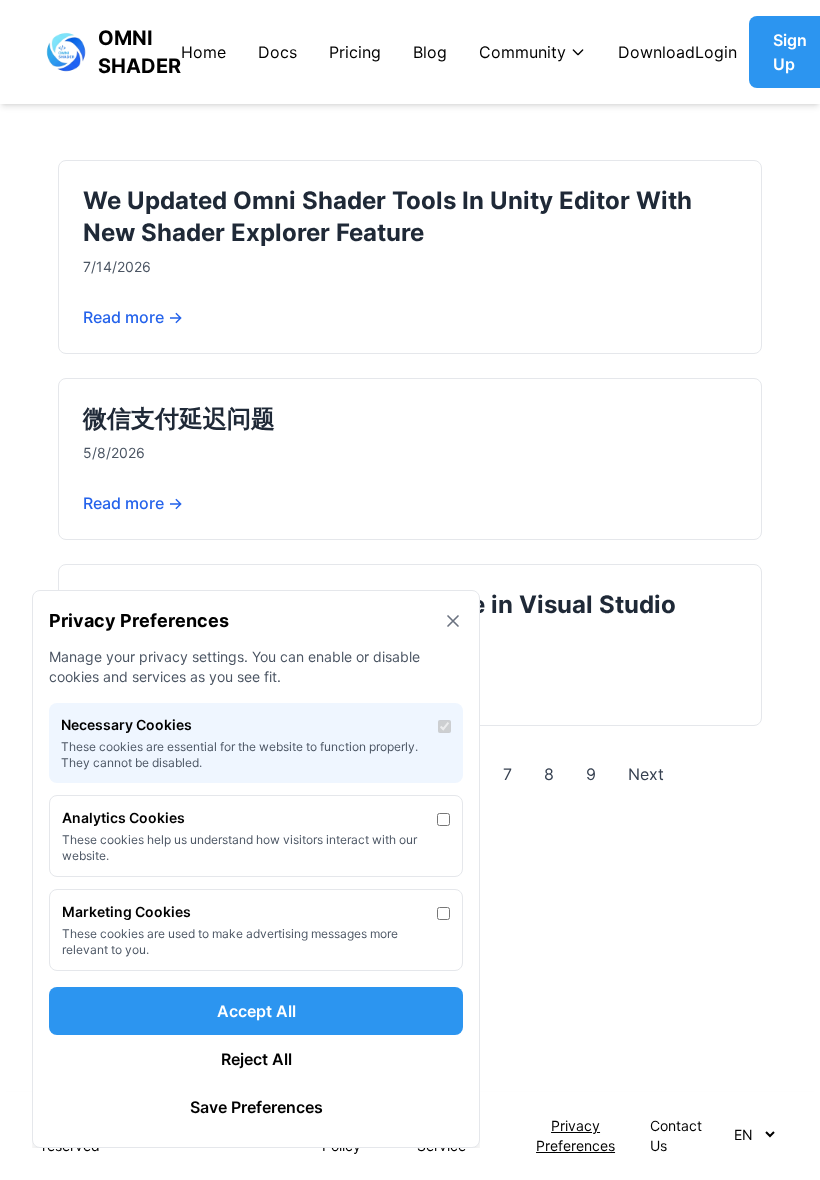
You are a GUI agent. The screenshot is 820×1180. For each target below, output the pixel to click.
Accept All (256, 1011)
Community (522, 52)
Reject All (256, 1059)
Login (716, 52)
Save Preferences (256, 1107)
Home (203, 52)
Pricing (355, 52)
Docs (277, 52)
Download (656, 52)
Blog (430, 52)
